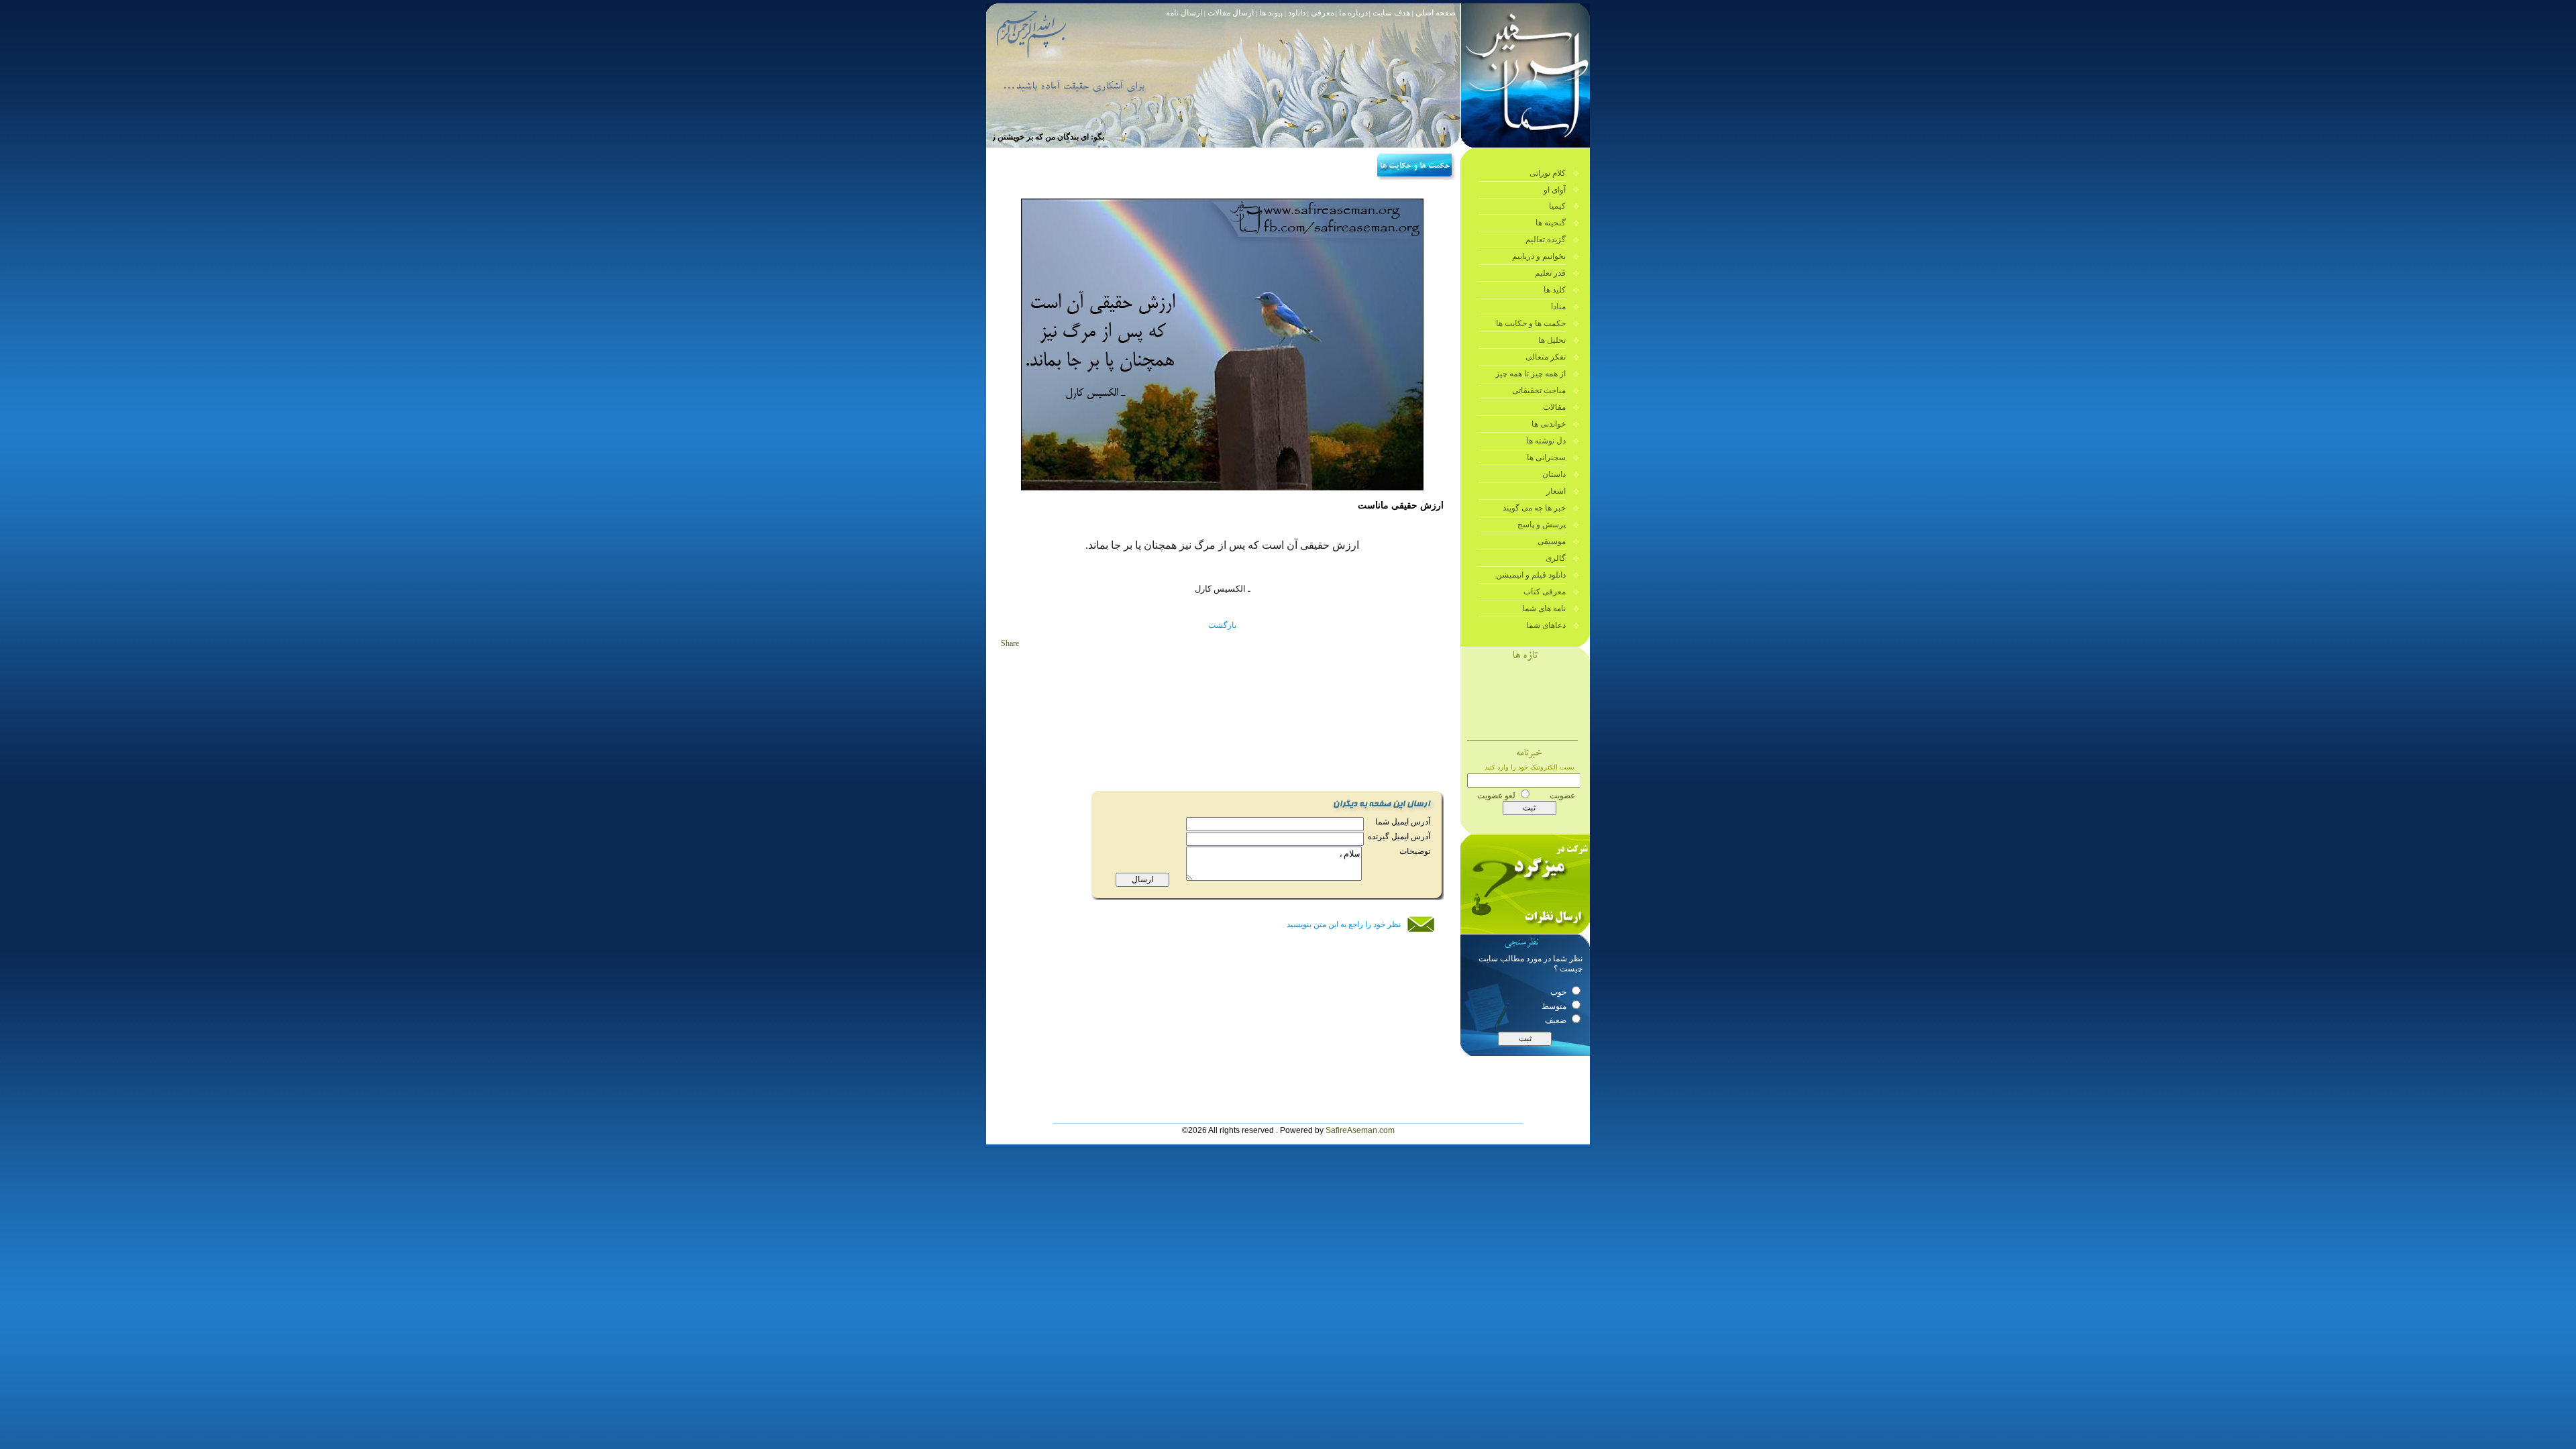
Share (1010, 643)
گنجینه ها (1551, 223)
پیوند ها (1272, 13)
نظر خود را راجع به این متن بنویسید (1344, 924)
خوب (1559, 992)
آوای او (1555, 190)
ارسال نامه (1184, 13)
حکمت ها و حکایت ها (1531, 323)
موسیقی (1552, 541)
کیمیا (1557, 206)
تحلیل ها (1552, 340)
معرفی (1322, 13)
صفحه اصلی (1436, 13)
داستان (1554, 474)
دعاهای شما (1546, 625)
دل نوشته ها (1546, 441)
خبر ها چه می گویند (1534, 508)
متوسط (1555, 1006)
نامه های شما (1544, 608)
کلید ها (1555, 290)
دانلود (1298, 13)
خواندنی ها (1549, 424)
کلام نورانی (1548, 173)
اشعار (1556, 491)
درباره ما (1353, 13)
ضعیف (1557, 1020)
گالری (1556, 558)
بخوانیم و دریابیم (1539, 256)
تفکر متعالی (1546, 357)
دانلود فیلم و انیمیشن (1531, 575)
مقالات (1554, 407)
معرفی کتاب (1545, 592)
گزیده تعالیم (1546, 239)
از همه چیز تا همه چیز (1531, 374)
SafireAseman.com (1360, 1130)
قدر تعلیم (1550, 273)
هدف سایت (1391, 13)
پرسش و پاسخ (1542, 525)
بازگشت (1222, 625)
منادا (1558, 307)
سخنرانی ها (1546, 458)
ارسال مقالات (1230, 13)
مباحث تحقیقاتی (1539, 390)
